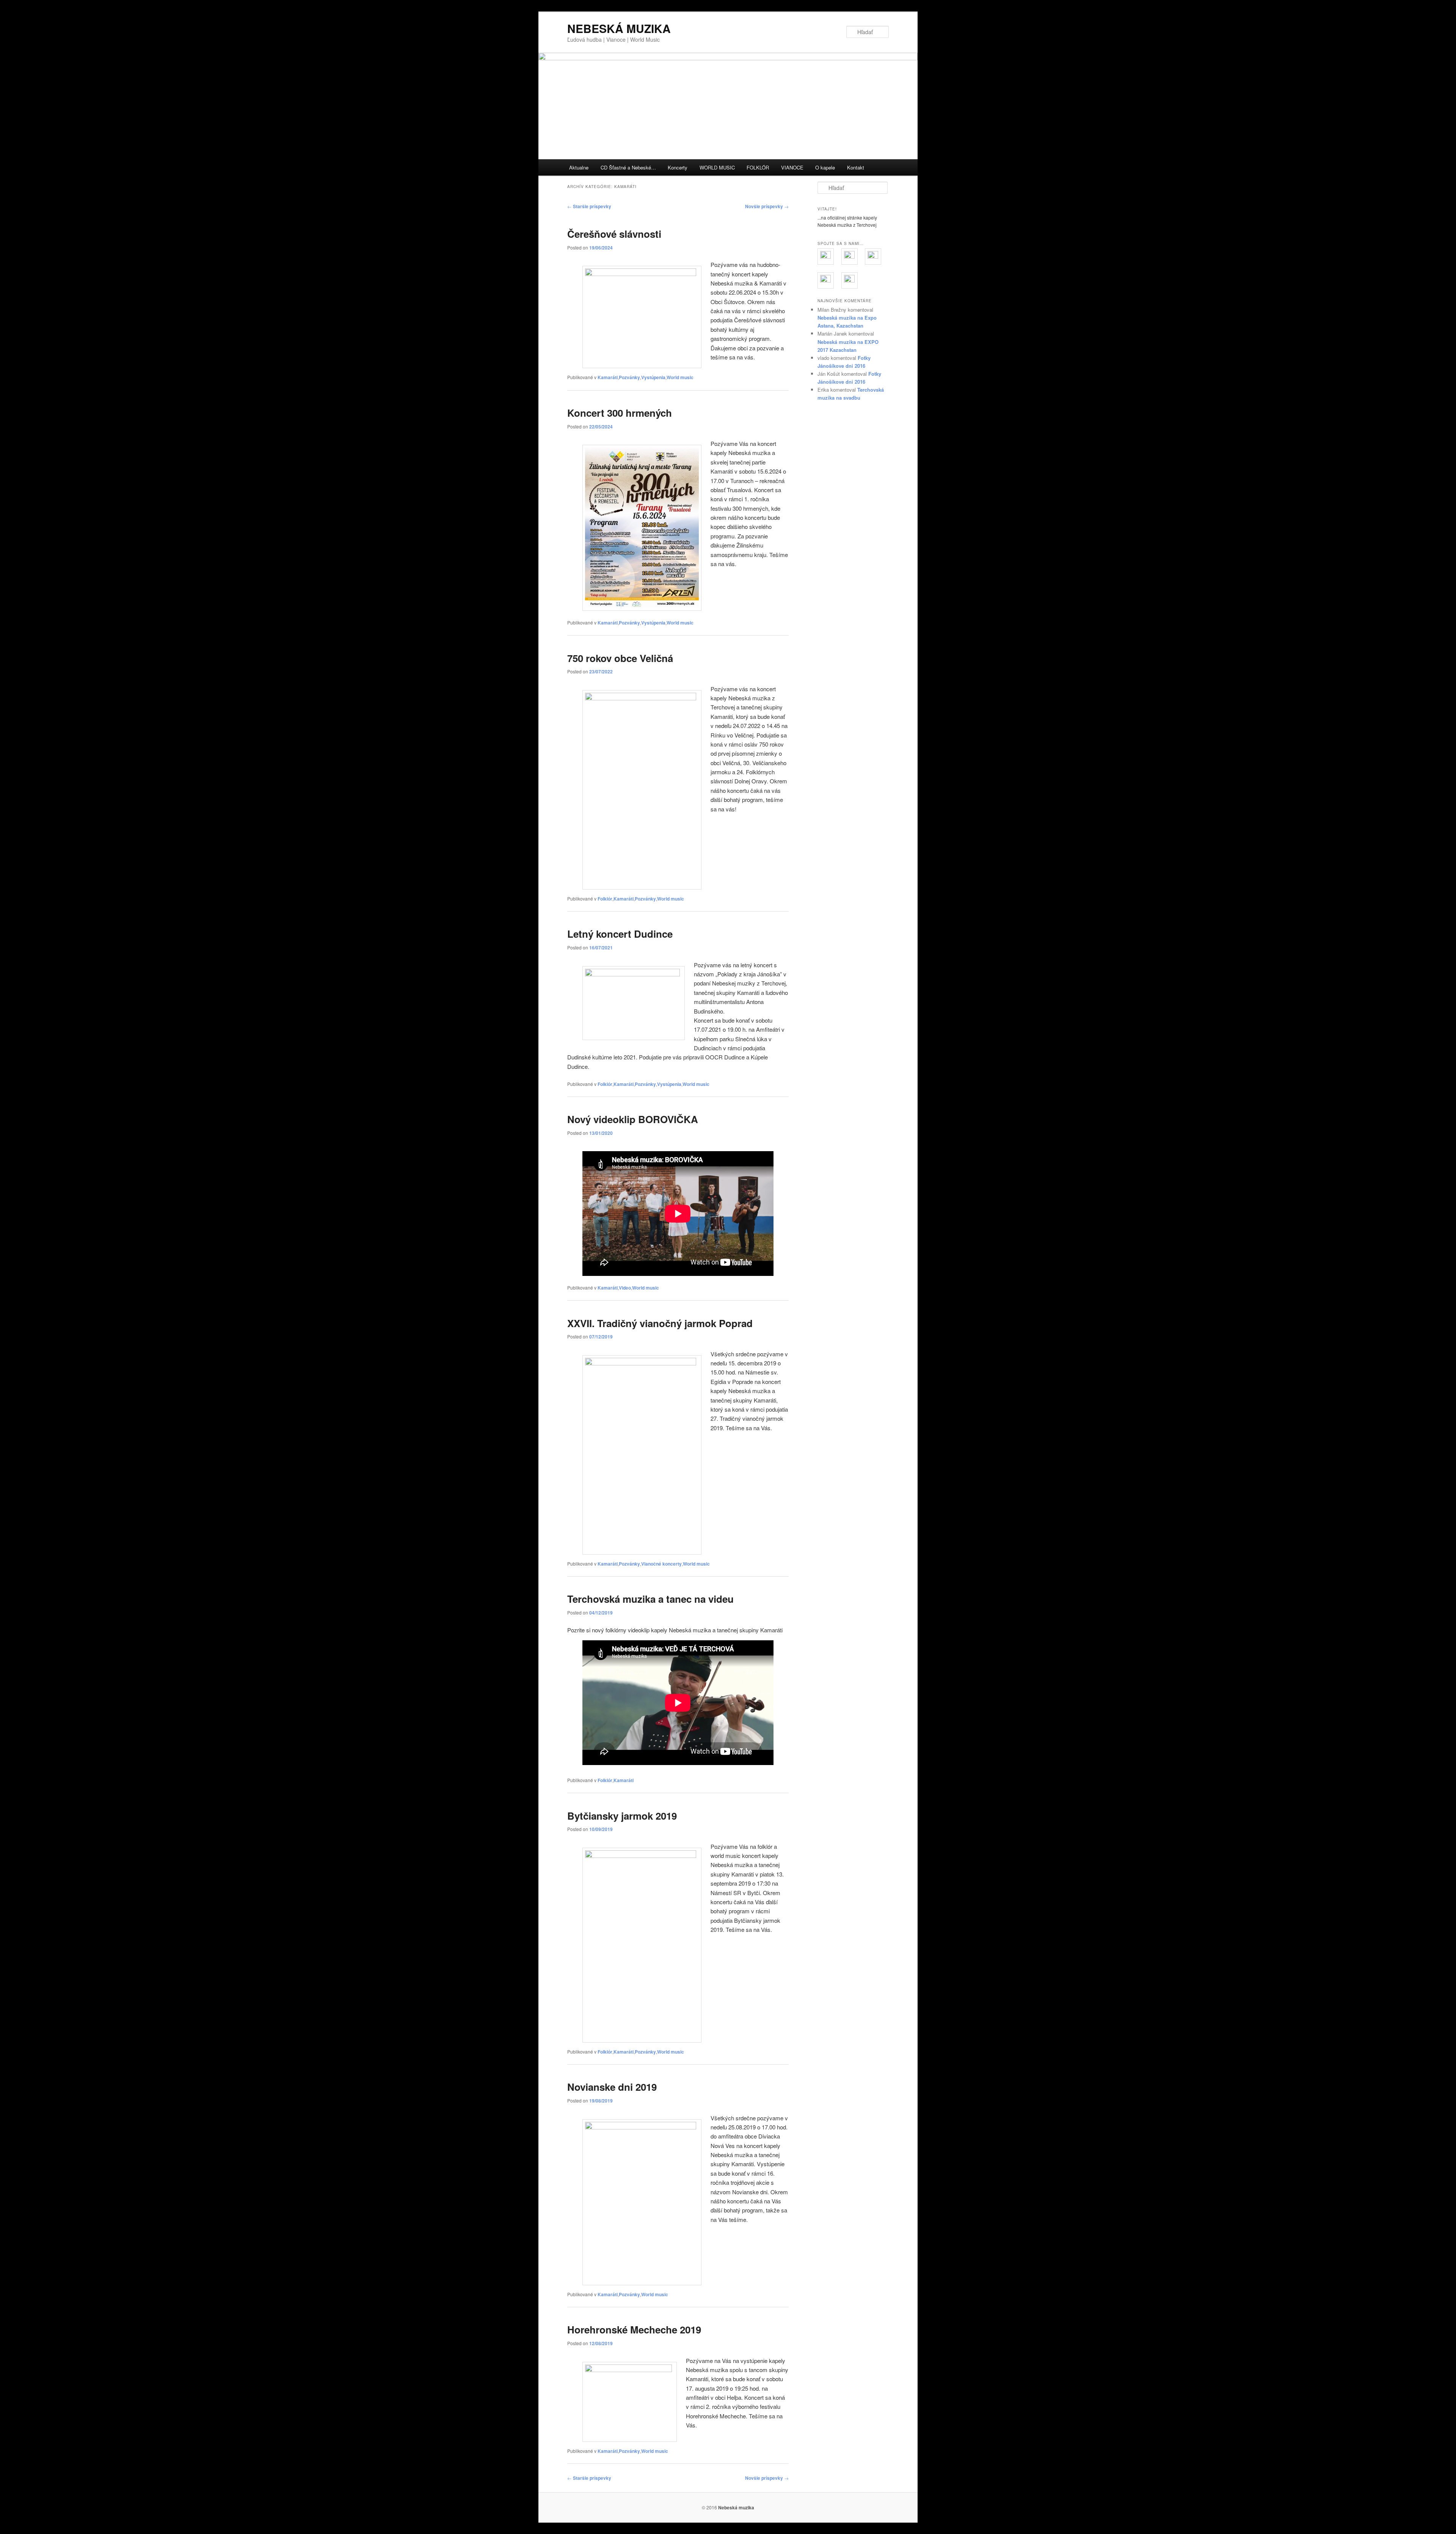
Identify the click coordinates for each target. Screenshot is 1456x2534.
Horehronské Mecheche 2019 (634, 2329)
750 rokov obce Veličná (620, 658)
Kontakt (856, 167)
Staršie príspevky (589, 206)
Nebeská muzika (736, 2507)
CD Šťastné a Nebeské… (628, 167)
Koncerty (678, 167)
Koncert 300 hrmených (620, 413)
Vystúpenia (653, 377)
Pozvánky (629, 377)
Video (625, 1288)
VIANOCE (792, 167)
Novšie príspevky (767, 206)
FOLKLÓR (758, 167)
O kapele (825, 167)
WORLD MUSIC (717, 167)
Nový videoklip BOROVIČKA (633, 1119)
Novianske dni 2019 (612, 2087)
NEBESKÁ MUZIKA (619, 28)
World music (680, 377)
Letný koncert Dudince (620, 934)
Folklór (605, 899)
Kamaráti (608, 377)
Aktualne (579, 167)
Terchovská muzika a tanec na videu (650, 1599)
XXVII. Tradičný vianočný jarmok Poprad (660, 1323)
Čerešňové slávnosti (614, 234)
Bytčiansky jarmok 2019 (622, 1816)
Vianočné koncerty (661, 1564)
